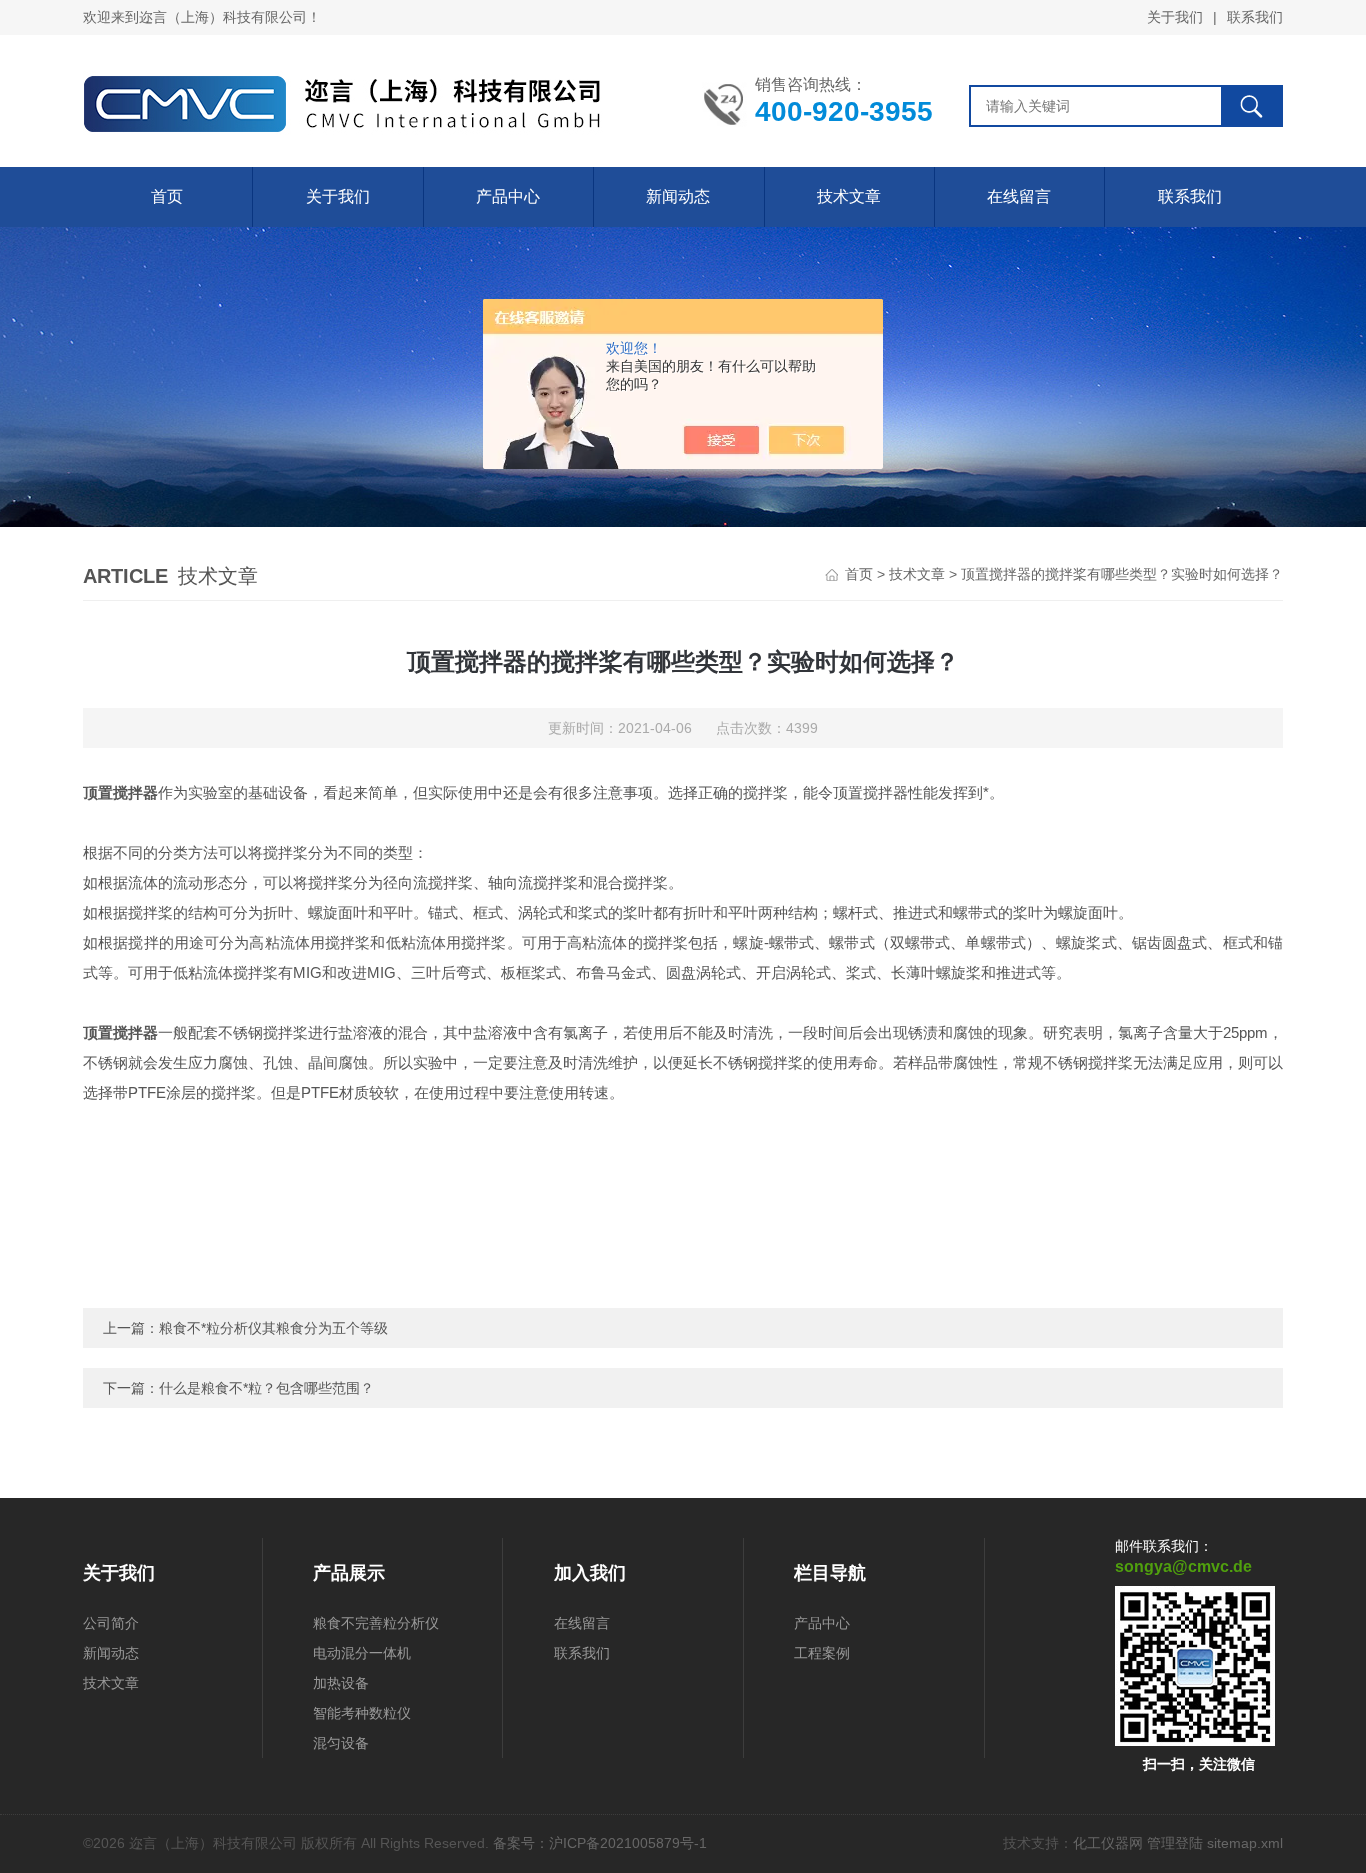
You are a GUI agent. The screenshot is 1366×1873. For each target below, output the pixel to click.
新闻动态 (678, 196)
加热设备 (341, 1683)
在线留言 (1019, 196)
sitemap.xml (1245, 1843)
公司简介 (111, 1623)
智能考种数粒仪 (362, 1713)
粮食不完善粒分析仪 (376, 1623)
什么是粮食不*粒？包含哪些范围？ (266, 1388)
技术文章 (849, 196)
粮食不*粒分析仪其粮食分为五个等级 (273, 1328)
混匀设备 (341, 1743)
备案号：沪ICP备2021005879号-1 (600, 1843)
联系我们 (1255, 17)
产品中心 (508, 196)
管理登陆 (1175, 1843)
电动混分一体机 (362, 1653)
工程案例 (822, 1653)
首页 (167, 196)
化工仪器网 (1108, 1843)
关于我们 (1175, 17)
